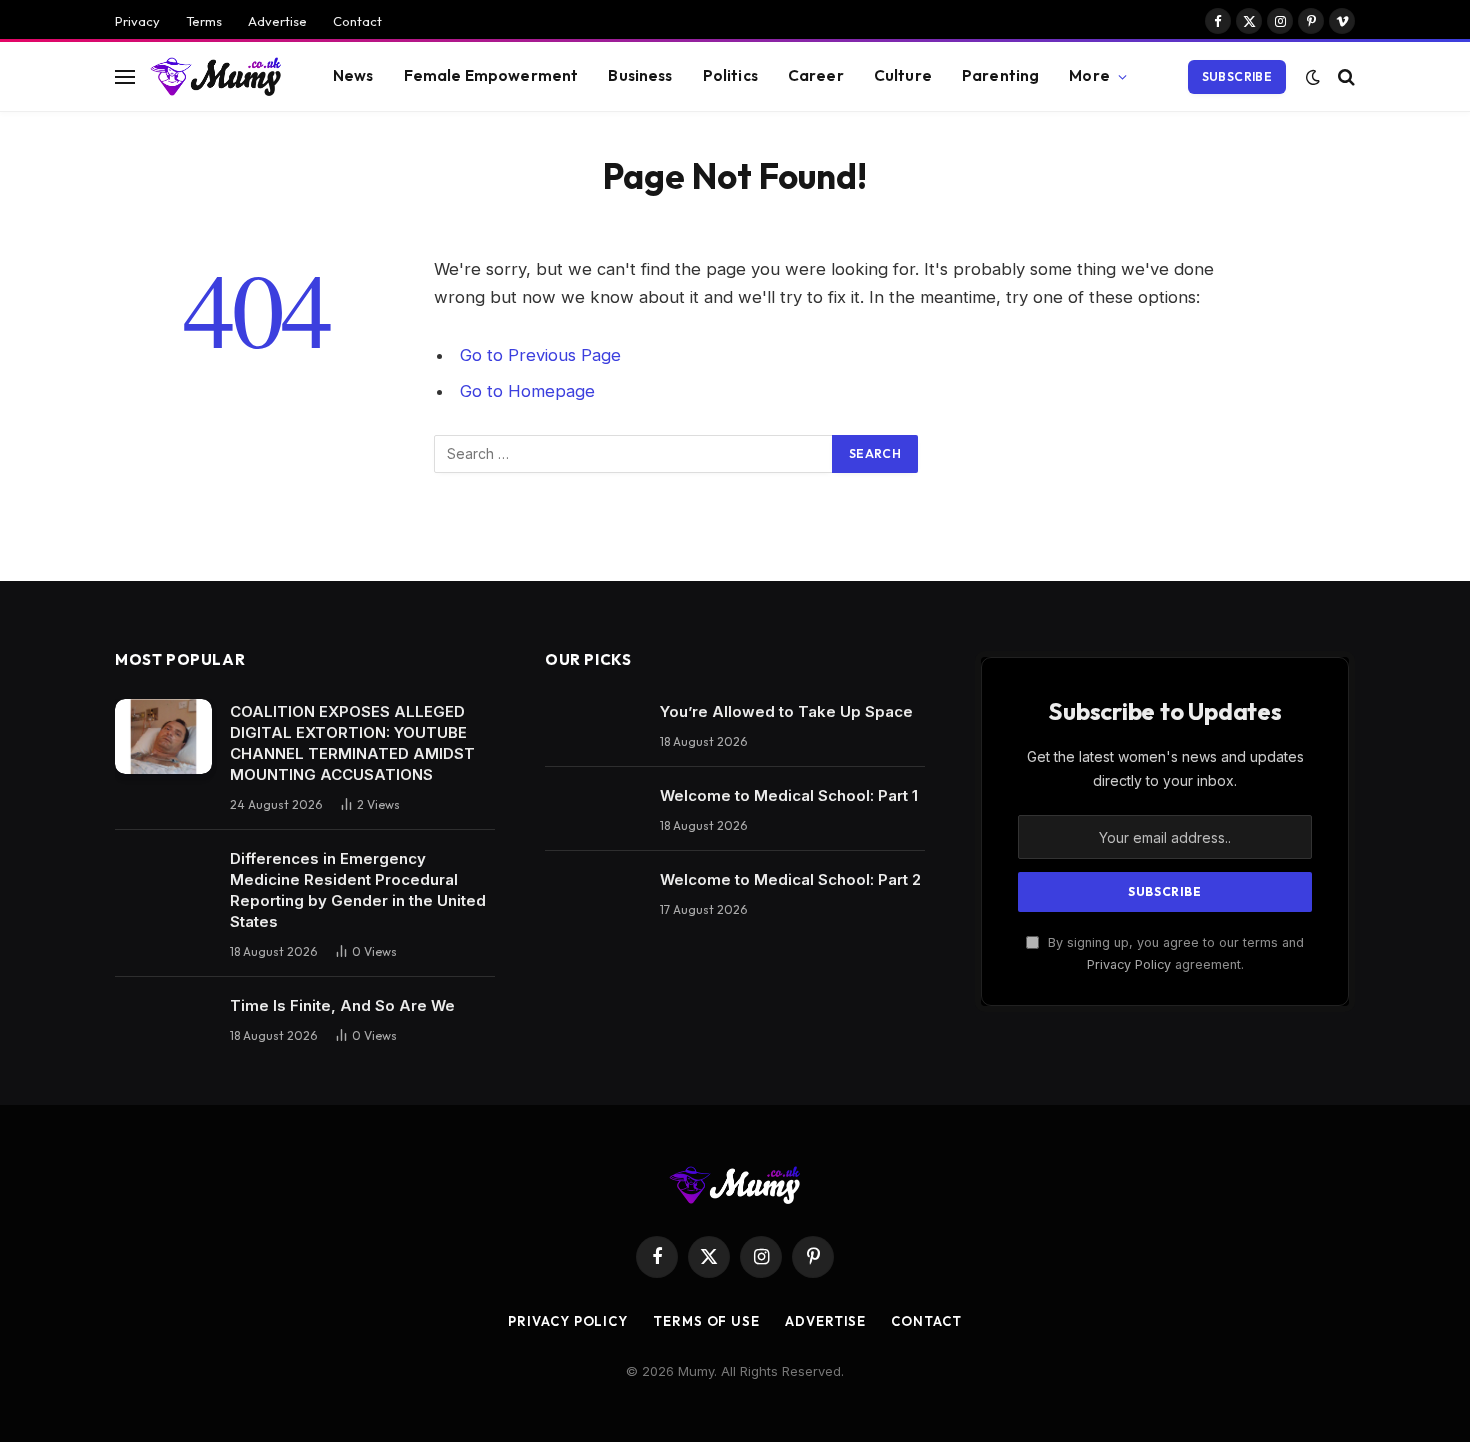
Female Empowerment (491, 75)
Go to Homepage (527, 391)
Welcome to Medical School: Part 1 (789, 795)
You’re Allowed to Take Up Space (786, 711)
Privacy (137, 21)
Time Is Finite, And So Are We (342, 1005)
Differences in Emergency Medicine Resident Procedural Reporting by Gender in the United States (358, 890)
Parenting (1000, 75)
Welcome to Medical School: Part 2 (790, 879)
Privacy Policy (1129, 964)
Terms (204, 21)
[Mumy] (216, 76)
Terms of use (706, 1321)
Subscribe (1237, 76)
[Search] (1344, 76)
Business (640, 75)
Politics (730, 75)
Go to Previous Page (540, 355)
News (353, 75)
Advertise (277, 21)
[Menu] (125, 76)
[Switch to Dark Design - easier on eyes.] (1313, 77)
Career (816, 75)
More (1089, 75)
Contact (357, 21)
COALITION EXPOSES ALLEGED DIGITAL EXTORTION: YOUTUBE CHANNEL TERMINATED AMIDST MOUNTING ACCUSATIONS (352, 743)
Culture (903, 75)
